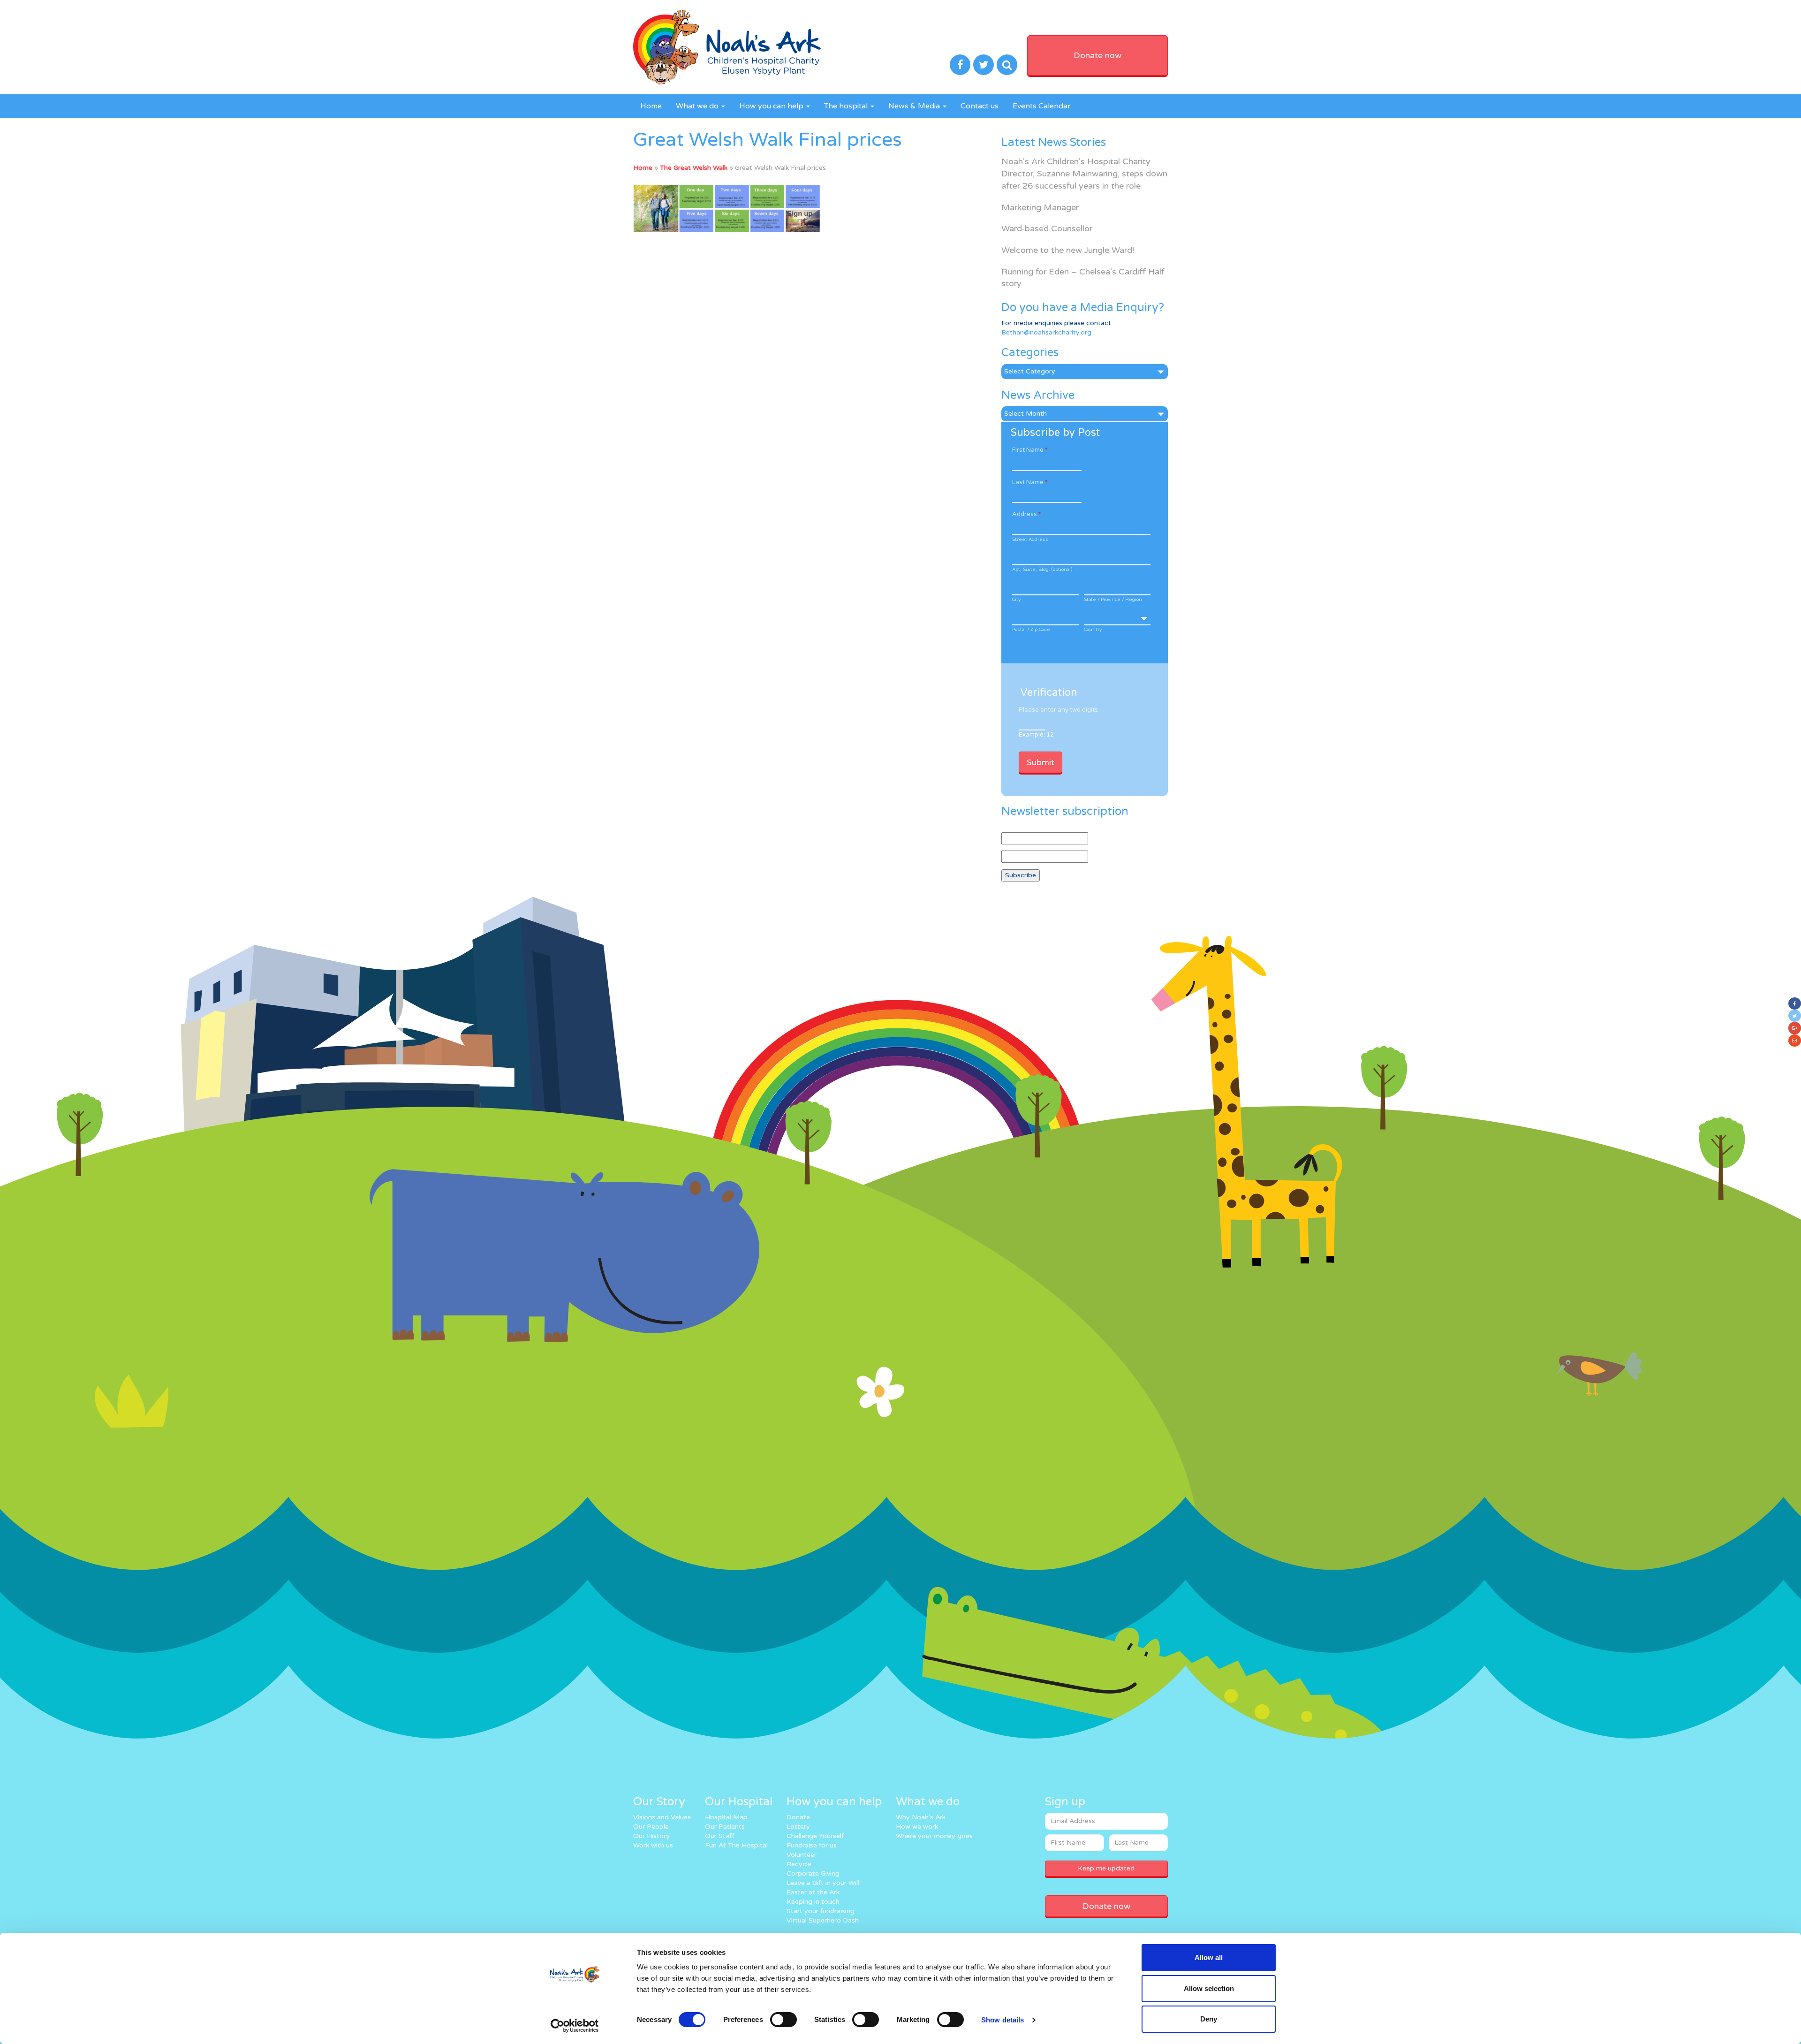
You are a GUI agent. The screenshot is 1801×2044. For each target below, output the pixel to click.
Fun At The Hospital (736, 1845)
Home (651, 106)
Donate (798, 1817)
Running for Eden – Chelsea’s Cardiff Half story (1083, 278)
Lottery (798, 1827)
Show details (1003, 2020)
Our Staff (720, 1836)
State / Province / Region (1113, 600)
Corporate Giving (813, 1873)
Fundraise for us (812, 1845)
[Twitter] (1795, 1016)
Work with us (653, 1845)
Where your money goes (934, 1836)
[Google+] (1795, 1028)
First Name (1030, 450)
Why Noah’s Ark (921, 1817)
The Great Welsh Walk (694, 168)
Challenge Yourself (815, 1836)
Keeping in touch (813, 1902)
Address (1026, 514)
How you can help (772, 106)
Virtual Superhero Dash (823, 1920)
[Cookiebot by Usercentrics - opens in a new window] (575, 2026)
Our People (651, 1827)
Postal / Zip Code (1031, 630)
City (1016, 600)
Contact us (980, 106)
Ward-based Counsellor (1047, 228)
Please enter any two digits (1058, 710)
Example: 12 (1036, 735)
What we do (698, 106)
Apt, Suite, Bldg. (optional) (1042, 570)
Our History (651, 1836)
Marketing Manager (1040, 207)
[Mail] (1795, 1041)
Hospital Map (726, 1817)
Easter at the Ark (813, 1892)
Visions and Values (662, 1817)
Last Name (1030, 482)
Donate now (1097, 55)
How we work (917, 1827)
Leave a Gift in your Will (823, 1883)
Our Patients (725, 1827)
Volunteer (802, 1855)
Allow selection (1209, 1988)
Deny (1209, 2019)
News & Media (915, 106)
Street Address (1030, 539)
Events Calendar (1042, 106)
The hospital (847, 106)
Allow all (1209, 1957)
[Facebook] (1795, 1003)
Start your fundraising (821, 1911)
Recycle (799, 1864)
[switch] (783, 2020)
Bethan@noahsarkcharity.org (1046, 332)
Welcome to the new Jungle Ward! (1068, 250)
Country (1093, 630)
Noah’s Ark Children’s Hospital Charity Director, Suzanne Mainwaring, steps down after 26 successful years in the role (1084, 173)
